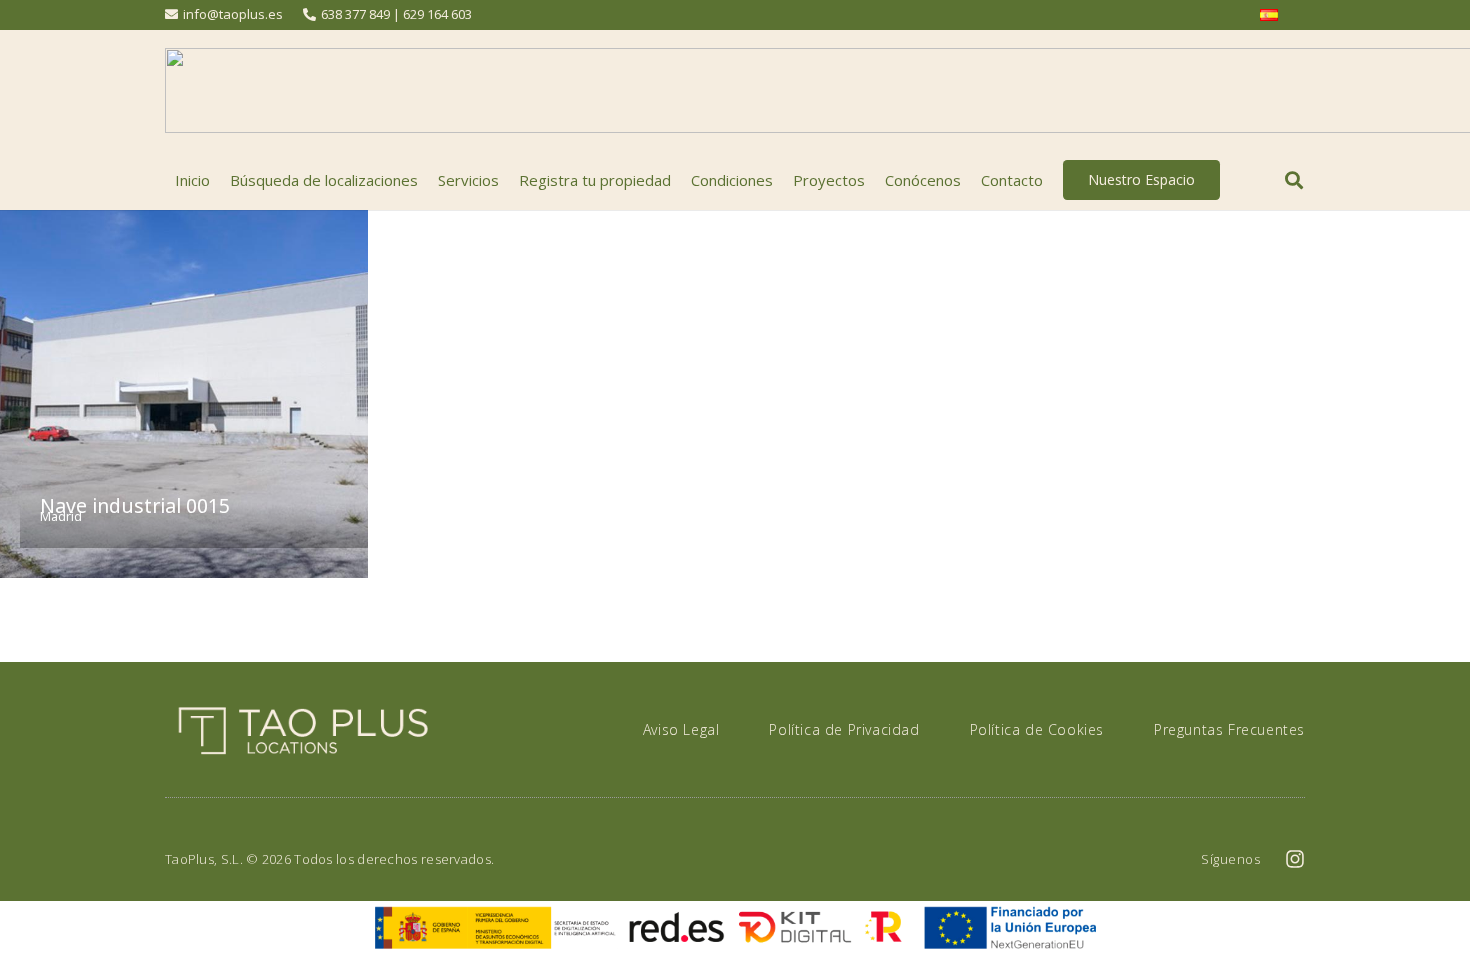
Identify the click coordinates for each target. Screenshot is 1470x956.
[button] (1294, 180)
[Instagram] (1295, 859)
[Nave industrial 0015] (184, 394)
